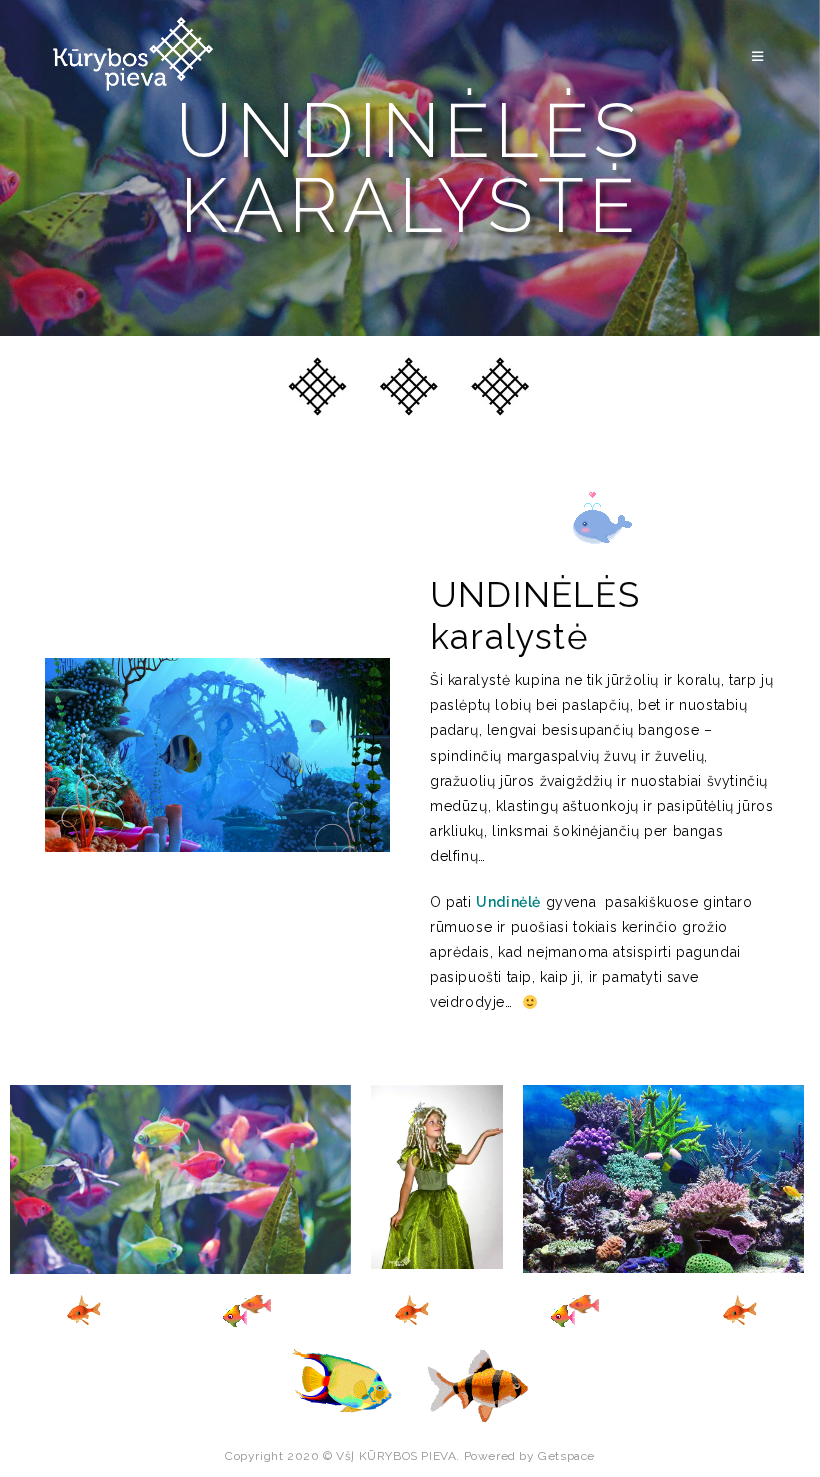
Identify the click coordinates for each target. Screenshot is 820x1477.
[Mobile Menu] (761, 56)
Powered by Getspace (529, 1456)
